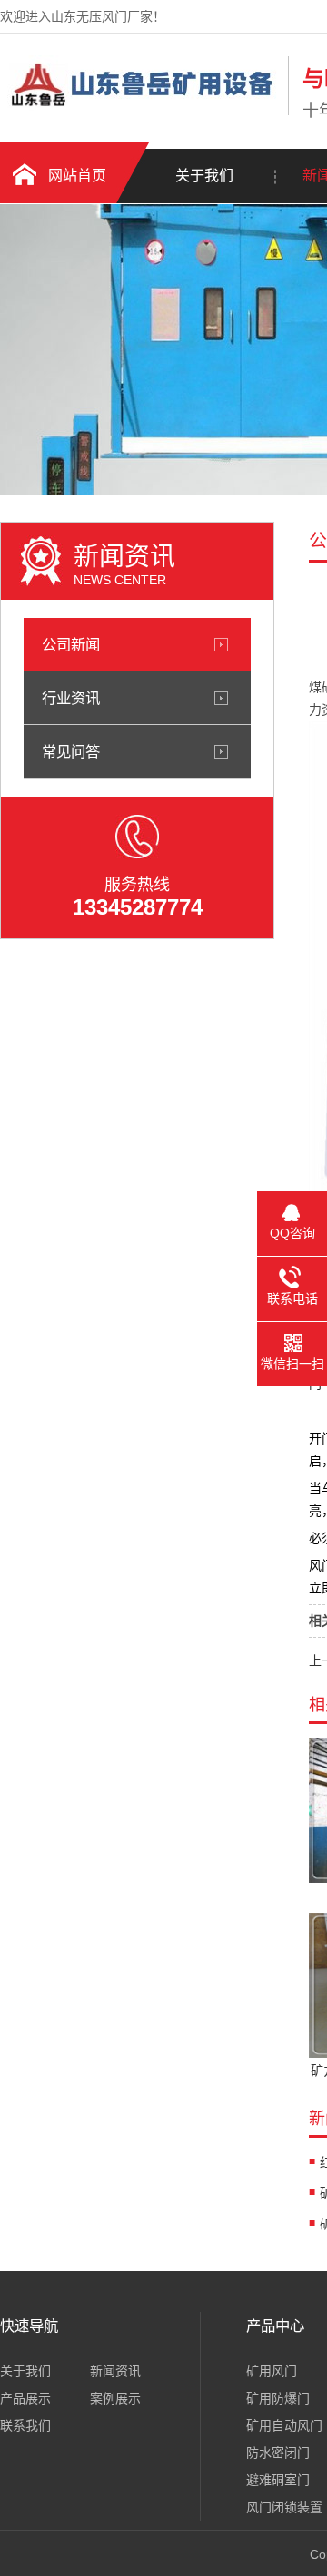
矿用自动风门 (284, 2425)
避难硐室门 (278, 2480)
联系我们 (25, 2425)
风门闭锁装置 (284, 2507)
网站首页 (77, 176)
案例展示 (115, 2398)
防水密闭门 (278, 2453)
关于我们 (204, 176)
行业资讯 (71, 698)
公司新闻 (71, 644)
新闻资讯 (115, 2371)
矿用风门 (272, 2371)
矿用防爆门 (278, 2398)
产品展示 (25, 2398)
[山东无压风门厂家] (139, 112)
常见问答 (71, 751)
